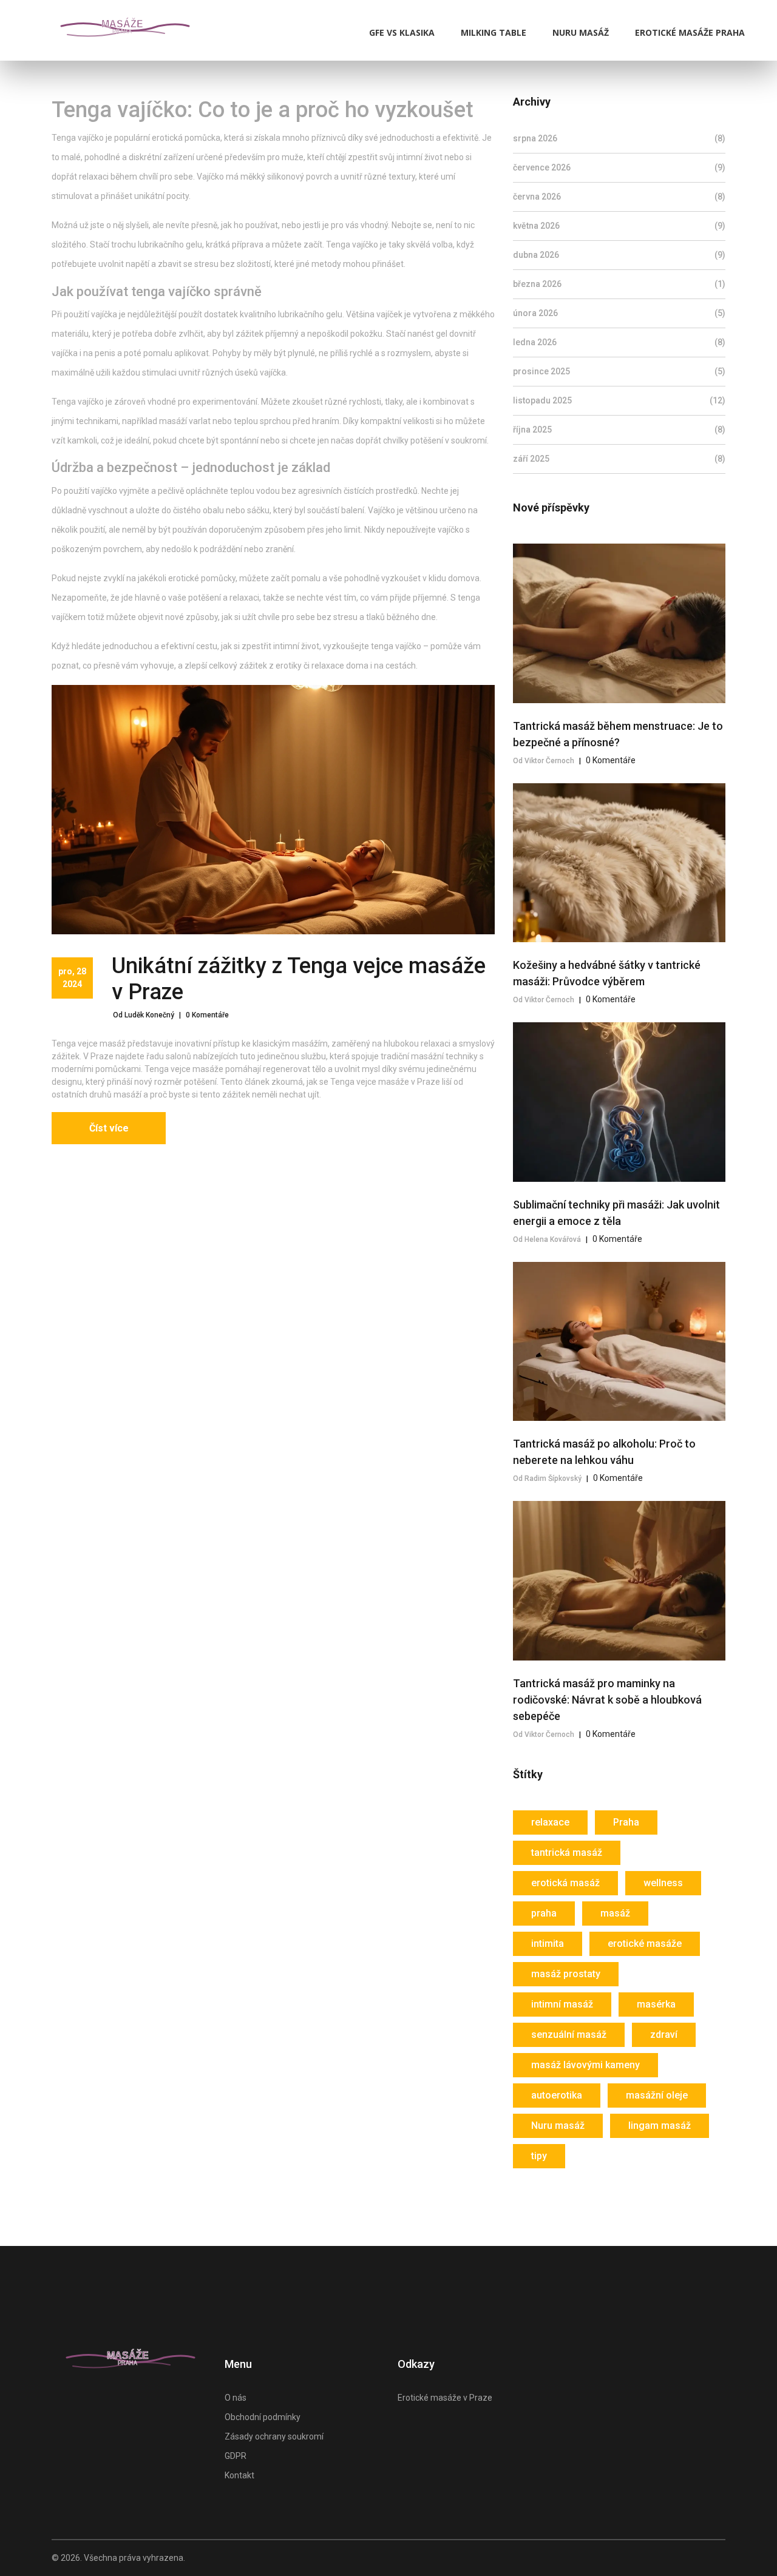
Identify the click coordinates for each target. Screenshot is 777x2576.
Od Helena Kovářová (547, 1239)
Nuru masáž (581, 32)
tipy (539, 2156)
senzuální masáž (569, 2035)
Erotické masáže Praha (690, 32)
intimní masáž (562, 2004)
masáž (615, 1913)
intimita (548, 1944)
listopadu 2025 (619, 400)
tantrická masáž (567, 1853)
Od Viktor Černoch (544, 761)
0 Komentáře (207, 1015)
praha (544, 1913)
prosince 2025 (619, 371)
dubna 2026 (619, 255)
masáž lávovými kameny (585, 2065)
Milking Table (494, 32)
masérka (656, 2004)
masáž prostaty (566, 1974)
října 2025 (619, 430)
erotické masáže (645, 1944)
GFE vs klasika (402, 32)
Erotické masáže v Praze (445, 2398)
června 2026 (619, 197)
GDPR (236, 2456)
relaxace (550, 1822)
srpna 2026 (619, 138)
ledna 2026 (619, 342)
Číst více (109, 1128)
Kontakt (239, 2475)
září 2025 (619, 459)
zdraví (664, 2035)
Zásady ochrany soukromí (274, 2436)
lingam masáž (660, 2126)
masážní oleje (657, 2095)
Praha (626, 1822)
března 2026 (619, 284)
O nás (236, 2398)
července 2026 (619, 167)
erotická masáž (565, 1883)
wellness (663, 1883)
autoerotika (557, 2095)
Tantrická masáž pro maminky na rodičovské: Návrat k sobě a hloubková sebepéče (607, 1700)
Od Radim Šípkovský (547, 1479)
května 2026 (619, 226)
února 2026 (619, 313)
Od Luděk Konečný (144, 1015)
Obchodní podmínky (263, 2417)
